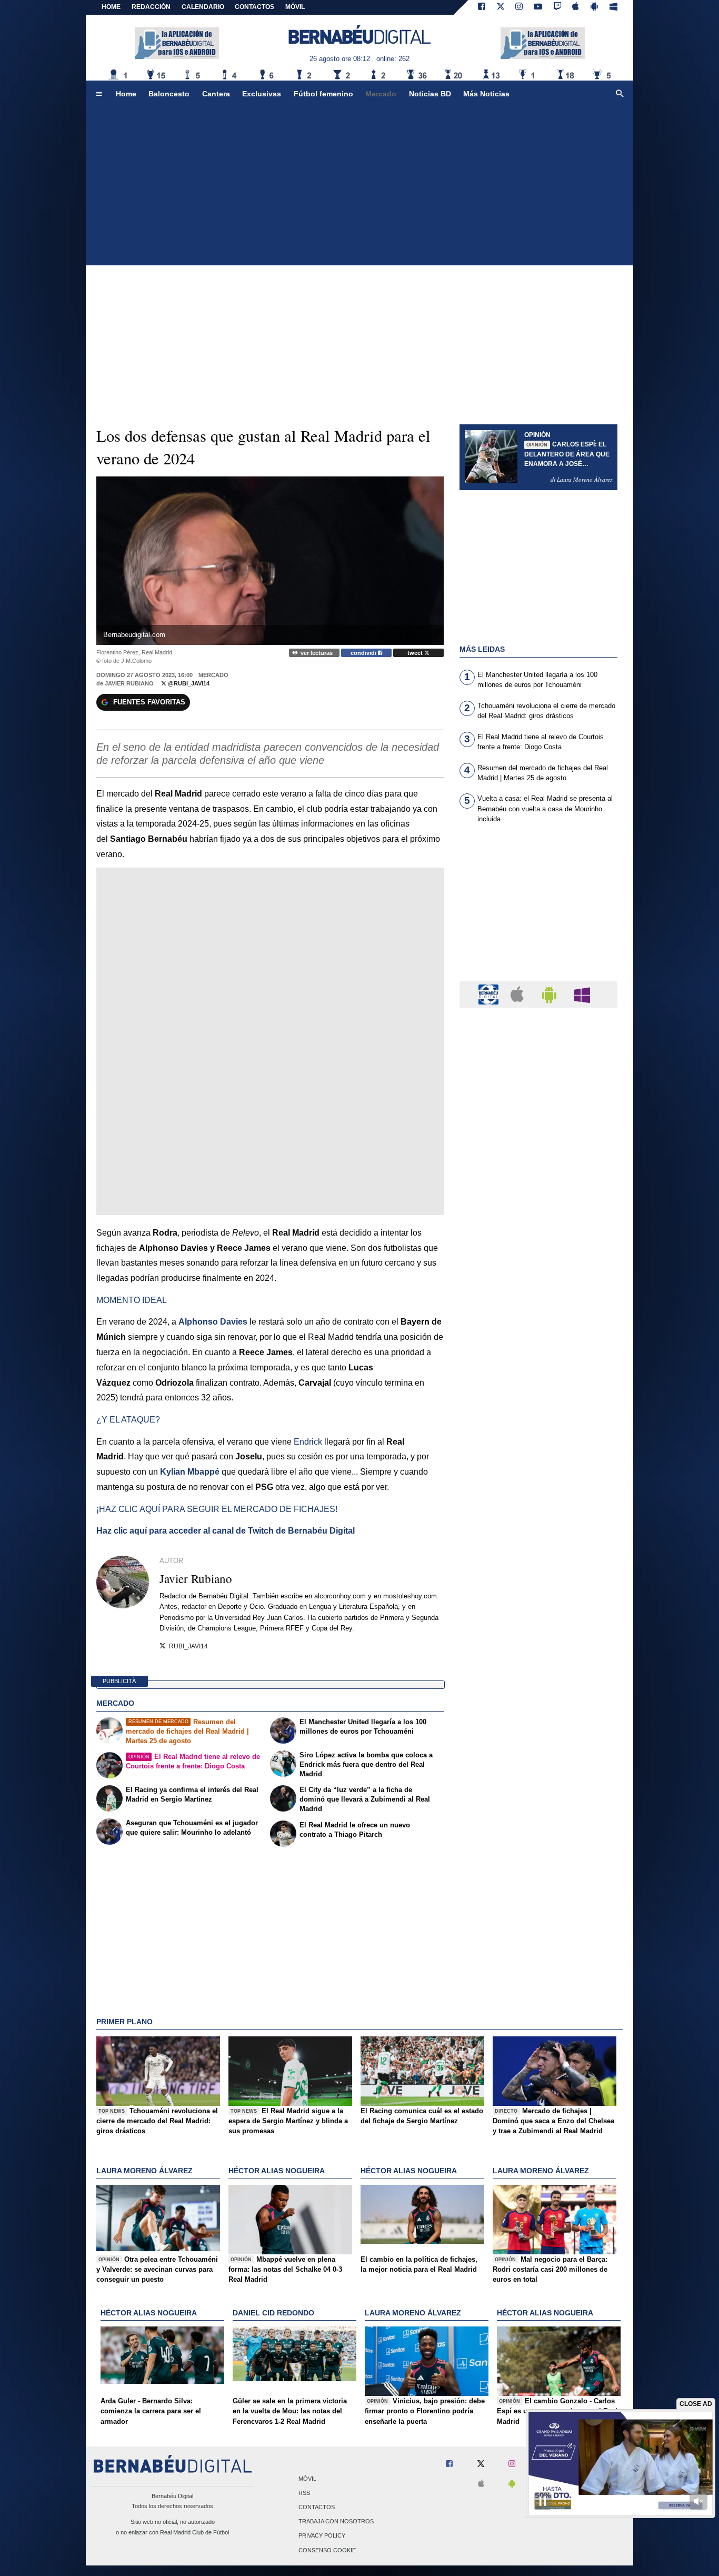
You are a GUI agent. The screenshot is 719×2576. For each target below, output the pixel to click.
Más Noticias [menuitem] (486, 94)
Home (111, 7)
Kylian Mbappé (190, 1472)
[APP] (490, 994)
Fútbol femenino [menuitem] (323, 94)
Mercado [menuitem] (381, 94)
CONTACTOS (254, 7)
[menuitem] (99, 94)
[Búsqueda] (620, 94)
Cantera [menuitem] (216, 94)
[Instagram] (519, 7)
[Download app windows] (613, 7)
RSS (304, 2493)
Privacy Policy (322, 2536)
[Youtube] (538, 7)
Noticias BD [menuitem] (430, 94)
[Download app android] (594, 7)
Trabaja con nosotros (336, 2522)
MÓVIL (295, 7)
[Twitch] (557, 7)
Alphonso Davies (213, 1322)
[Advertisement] (359, 186)
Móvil (307, 2479)
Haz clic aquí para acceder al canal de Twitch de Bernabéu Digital (226, 1531)
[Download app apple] (576, 7)
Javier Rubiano (129, 683)
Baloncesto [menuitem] (169, 94)
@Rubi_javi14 (188, 683)
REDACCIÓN (151, 7)
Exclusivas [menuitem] (262, 94)
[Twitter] (501, 7)
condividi (364, 653)
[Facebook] (482, 7)
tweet (416, 653)
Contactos (317, 2507)
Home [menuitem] (126, 94)
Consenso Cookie (327, 2550)
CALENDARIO (203, 7)
